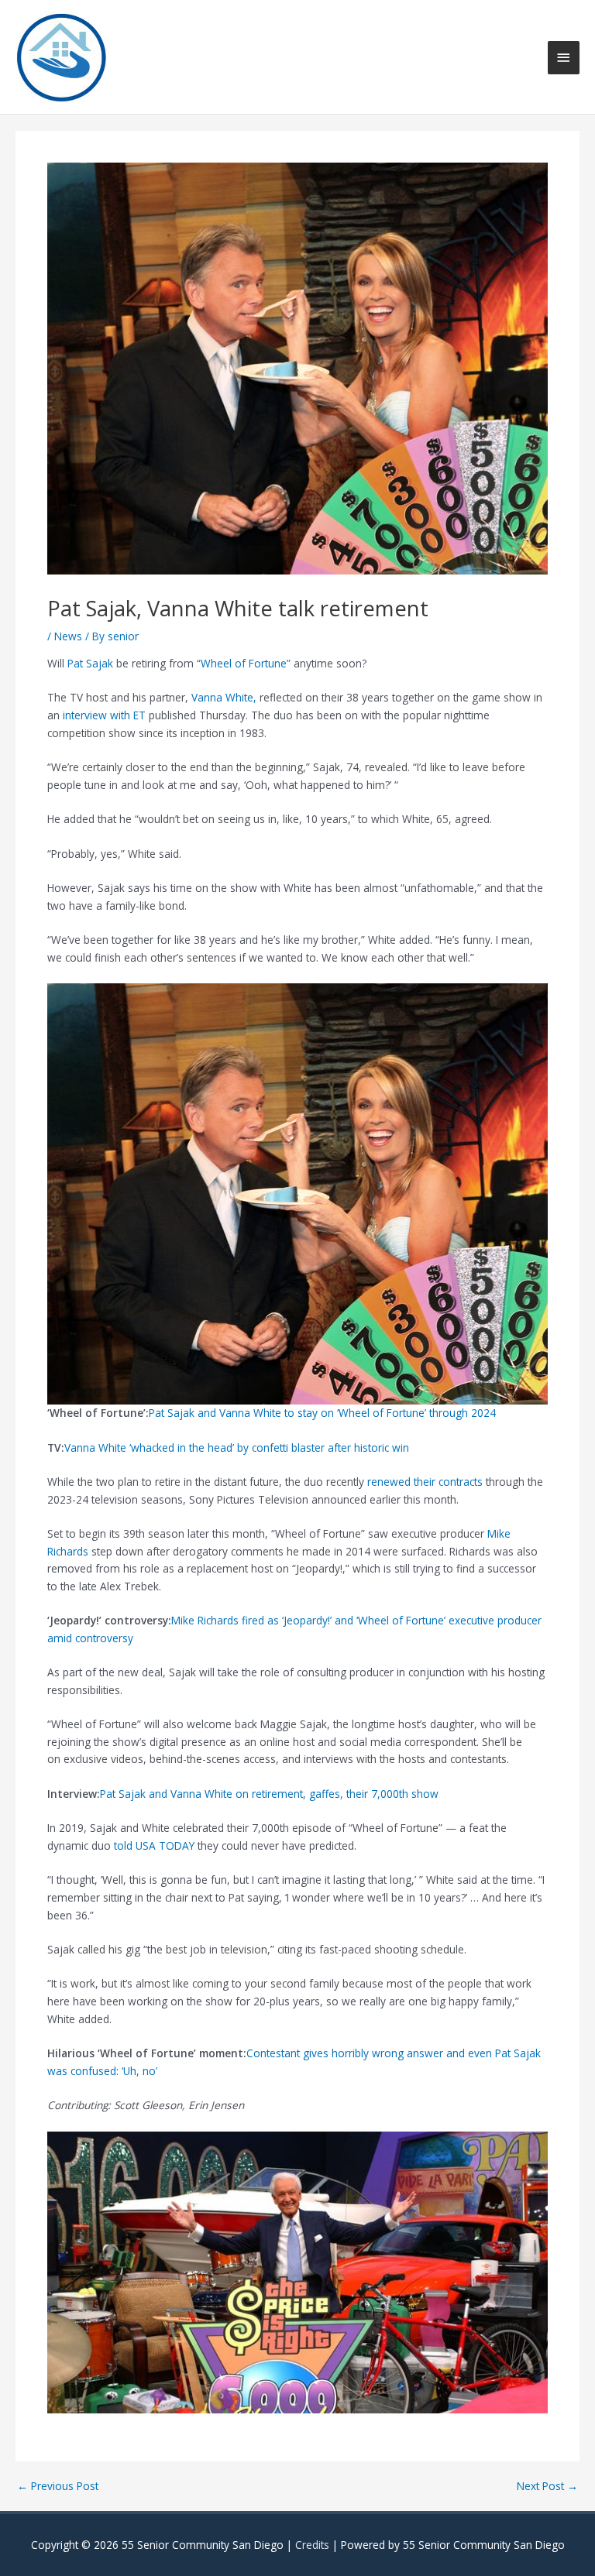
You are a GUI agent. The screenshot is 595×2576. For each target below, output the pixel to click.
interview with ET (104, 715)
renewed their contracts (425, 1482)
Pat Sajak (90, 663)
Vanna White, (224, 697)
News (68, 636)
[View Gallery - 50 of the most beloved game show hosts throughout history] (297, 2271)
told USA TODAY (153, 1845)
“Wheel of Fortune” (245, 663)
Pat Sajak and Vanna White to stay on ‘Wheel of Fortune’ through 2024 (322, 1413)
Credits (312, 2545)
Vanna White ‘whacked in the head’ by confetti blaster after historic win (237, 1447)
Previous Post (58, 2486)
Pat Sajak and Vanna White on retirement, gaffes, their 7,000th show (269, 1794)
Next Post (547, 2486)
